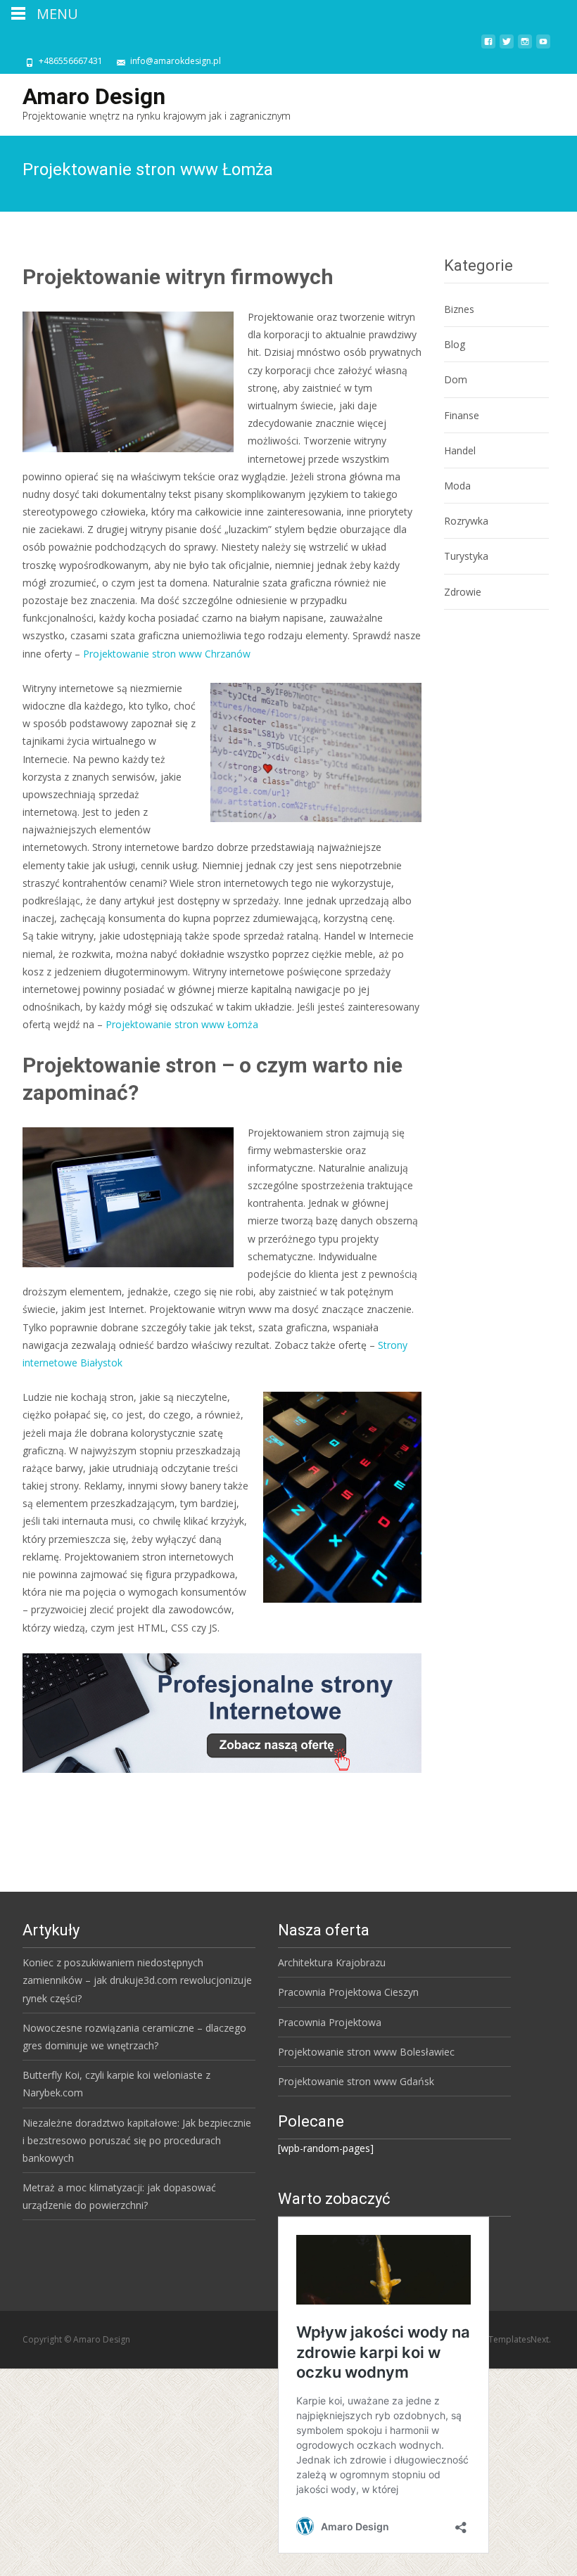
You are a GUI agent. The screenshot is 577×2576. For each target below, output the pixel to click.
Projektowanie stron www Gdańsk (356, 2081)
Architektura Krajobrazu (332, 1962)
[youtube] (543, 47)
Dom (456, 379)
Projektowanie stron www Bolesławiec (366, 2052)
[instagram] (525, 47)
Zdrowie (463, 592)
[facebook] (488, 47)
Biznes (459, 309)
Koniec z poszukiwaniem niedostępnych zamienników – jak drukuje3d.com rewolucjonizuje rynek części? (137, 1980)
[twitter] (507, 47)
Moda (457, 486)
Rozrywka (466, 521)
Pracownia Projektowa (330, 2022)
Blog (455, 344)
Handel (460, 450)
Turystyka (466, 556)
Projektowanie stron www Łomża (182, 1024)
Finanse (462, 415)
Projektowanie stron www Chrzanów (167, 654)
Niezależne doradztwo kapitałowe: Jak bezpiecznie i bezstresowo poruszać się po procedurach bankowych (137, 2140)
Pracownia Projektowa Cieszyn (348, 1992)
